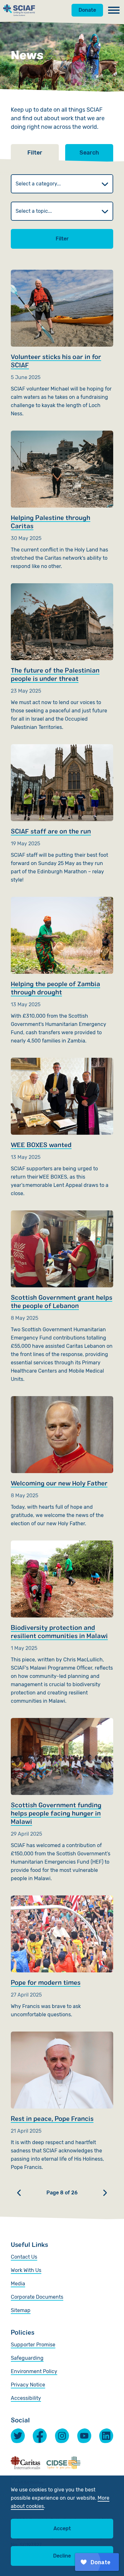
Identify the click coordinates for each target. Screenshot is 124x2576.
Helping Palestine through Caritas (62, 501)
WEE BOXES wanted (62, 1128)
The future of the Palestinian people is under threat (62, 657)
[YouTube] (84, 2436)
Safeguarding (27, 2358)
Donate (87, 10)
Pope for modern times (62, 1957)
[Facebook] (40, 2435)
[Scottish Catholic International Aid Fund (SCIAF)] (19, 10)
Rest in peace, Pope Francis (62, 2102)
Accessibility (26, 2398)
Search (89, 153)
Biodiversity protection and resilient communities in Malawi (62, 1623)
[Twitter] (18, 2436)
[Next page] (105, 2193)
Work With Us (26, 2270)
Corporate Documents (37, 2297)
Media (18, 2284)
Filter (62, 239)
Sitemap (21, 2310)
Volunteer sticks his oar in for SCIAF (62, 344)
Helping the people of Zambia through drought (62, 971)
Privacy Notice (28, 2385)
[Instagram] (62, 2436)
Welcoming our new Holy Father (62, 1462)
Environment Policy (34, 2371)
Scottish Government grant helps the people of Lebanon (62, 1297)
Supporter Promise (33, 2345)
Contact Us (24, 2257)
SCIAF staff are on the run (62, 814)
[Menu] (114, 10)
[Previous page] (19, 2193)
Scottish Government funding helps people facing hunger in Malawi (62, 1800)
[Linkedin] (106, 2436)
